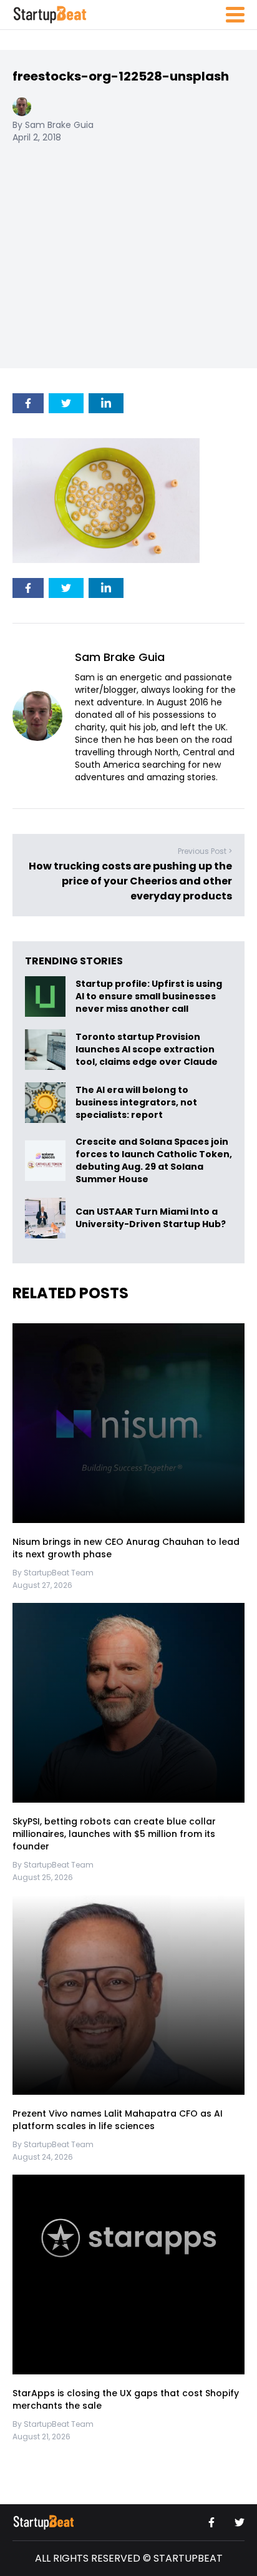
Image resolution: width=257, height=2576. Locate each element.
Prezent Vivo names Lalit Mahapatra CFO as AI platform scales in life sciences (118, 2120)
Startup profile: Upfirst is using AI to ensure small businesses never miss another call (149, 997)
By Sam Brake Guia (53, 125)
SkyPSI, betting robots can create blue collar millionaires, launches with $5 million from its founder (114, 1834)
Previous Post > (205, 851)
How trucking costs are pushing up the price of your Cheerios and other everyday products (130, 881)
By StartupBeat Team (53, 1573)
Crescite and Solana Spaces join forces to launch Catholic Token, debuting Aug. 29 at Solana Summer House (154, 1160)
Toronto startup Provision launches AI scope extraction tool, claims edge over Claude (148, 1050)
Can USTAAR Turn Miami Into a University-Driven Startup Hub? (151, 1218)
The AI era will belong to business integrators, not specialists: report (136, 1103)
